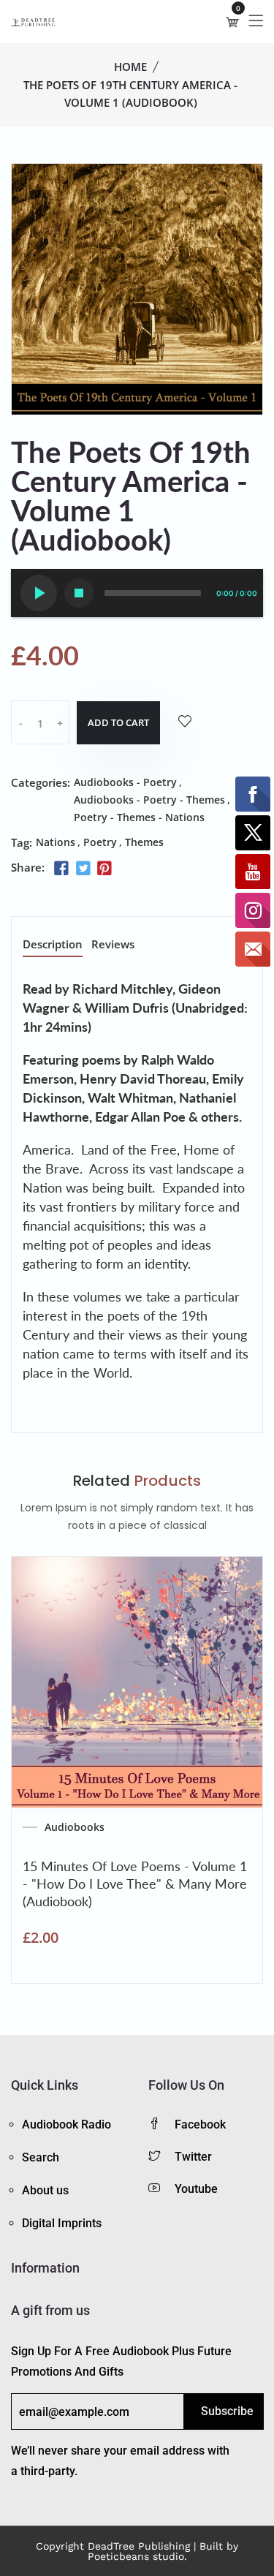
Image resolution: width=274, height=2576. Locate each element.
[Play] (39, 593)
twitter (193, 2157)
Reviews (113, 945)
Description (53, 945)
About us (45, 2190)
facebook (200, 2124)
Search (41, 2157)
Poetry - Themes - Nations (139, 817)
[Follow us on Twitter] (83, 869)
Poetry (100, 842)
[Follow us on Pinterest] (104, 869)
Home (130, 67)
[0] (232, 22)
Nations (56, 842)
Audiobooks (75, 1827)
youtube (196, 2189)
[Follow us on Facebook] (61, 869)
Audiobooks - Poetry (125, 782)
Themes (144, 842)
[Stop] (79, 593)
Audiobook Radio (66, 2124)
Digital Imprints (62, 2223)
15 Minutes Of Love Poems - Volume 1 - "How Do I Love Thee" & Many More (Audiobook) (135, 1884)
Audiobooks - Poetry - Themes (149, 800)
